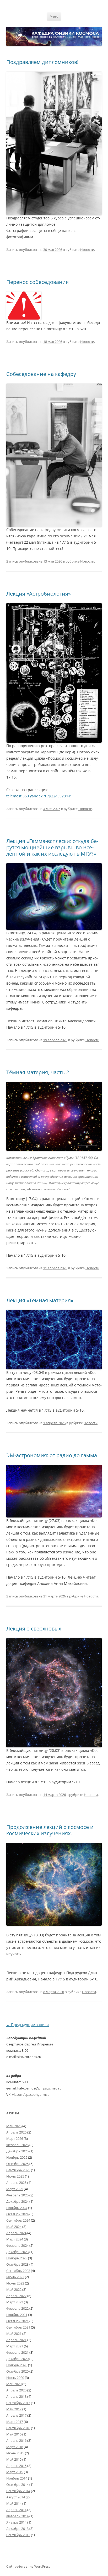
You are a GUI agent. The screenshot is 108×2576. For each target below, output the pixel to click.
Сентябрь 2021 (18, 2327)
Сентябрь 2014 (18, 2491)
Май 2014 (14, 2503)
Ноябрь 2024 (17, 2208)
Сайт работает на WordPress (28, 2566)
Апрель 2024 (16, 2233)
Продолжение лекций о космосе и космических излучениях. (50, 1830)
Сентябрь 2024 (18, 2220)
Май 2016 (14, 2434)
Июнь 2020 (15, 2378)
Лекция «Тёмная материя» (40, 1300)
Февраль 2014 (17, 2516)
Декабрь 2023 (17, 2252)
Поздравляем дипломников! (42, 62)
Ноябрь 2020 (17, 2365)
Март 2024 (15, 2239)
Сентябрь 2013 (18, 2535)
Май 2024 (14, 2227)
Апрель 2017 (16, 2415)
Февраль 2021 (17, 2352)
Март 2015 (15, 2472)
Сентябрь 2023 (18, 2271)
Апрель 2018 (16, 2396)
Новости (87, 250)
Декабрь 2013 (17, 2529)
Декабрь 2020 (17, 2359)
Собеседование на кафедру (41, 374)
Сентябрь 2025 (18, 2170)
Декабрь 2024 (17, 2201)
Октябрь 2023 (17, 2264)
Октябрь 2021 (17, 2321)
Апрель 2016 (16, 2440)
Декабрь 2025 (17, 2151)
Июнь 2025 (15, 2176)
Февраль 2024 (17, 2245)
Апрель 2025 (16, 2183)
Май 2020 (14, 2384)
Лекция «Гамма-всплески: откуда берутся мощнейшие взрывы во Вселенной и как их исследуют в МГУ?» (52, 847)
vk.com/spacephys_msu (31, 2094)
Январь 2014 (16, 2522)
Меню (54, 16)
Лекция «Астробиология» (39, 594)
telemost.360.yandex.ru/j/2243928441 (39, 796)
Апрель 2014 (16, 2510)
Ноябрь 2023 (17, 2258)
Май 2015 (14, 2459)
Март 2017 (15, 2422)
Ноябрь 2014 (17, 2478)
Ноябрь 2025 (17, 2157)
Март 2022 (15, 2302)
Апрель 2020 (16, 2390)
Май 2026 (14, 2126)
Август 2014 (16, 2497)
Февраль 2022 (17, 2308)
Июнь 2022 (15, 2283)
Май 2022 (14, 2289)
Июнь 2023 (15, 2277)
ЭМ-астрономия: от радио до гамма (52, 1455)
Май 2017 (14, 2409)
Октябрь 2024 (17, 2214)
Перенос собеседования (37, 282)
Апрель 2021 (16, 2340)
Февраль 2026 (17, 2145)
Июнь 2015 (15, 2453)
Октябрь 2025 (17, 2164)
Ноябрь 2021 (17, 2315)
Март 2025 (15, 2189)
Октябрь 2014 (17, 2485)
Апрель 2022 (16, 2296)
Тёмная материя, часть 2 (38, 1072)
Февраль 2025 (17, 2195)
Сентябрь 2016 (18, 2428)
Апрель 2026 (16, 2132)
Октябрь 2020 (17, 2371)
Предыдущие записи (28, 2025)
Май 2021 (14, 2334)
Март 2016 (15, 2447)
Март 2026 (15, 2138)
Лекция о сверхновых (34, 1629)
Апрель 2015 (16, 2466)
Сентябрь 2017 (18, 2403)
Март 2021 (15, 2346)
